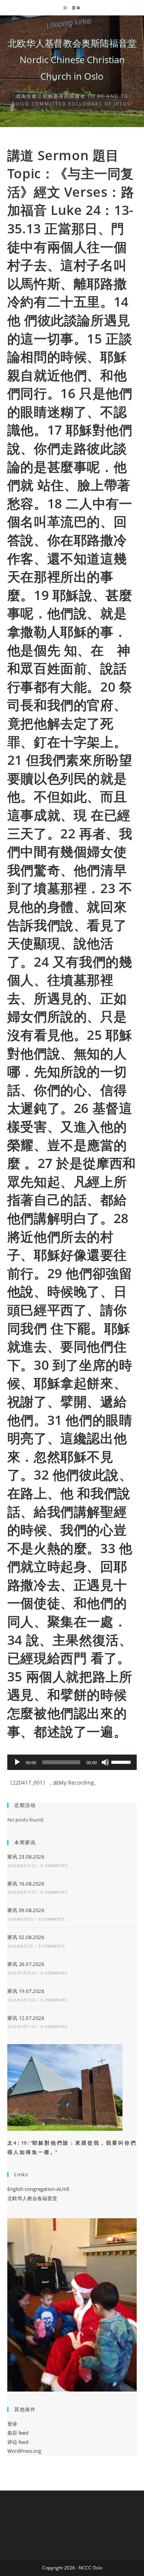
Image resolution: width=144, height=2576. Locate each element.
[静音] (105, 1762)
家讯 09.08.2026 (26, 1910)
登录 (12, 2424)
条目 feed (18, 2433)
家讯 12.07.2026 (26, 2018)
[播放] (17, 1762)
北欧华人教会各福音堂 (32, 2198)
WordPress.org (24, 2451)
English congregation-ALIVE (38, 2189)
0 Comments (54, 1865)
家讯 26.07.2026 (26, 1964)
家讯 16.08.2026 (26, 1884)
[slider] (122, 1761)
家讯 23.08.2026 (26, 1857)
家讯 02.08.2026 (26, 1937)
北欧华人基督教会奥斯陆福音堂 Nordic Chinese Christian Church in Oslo (72, 59)
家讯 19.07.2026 (26, 1991)
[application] (72, 1762)
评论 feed (18, 2442)
